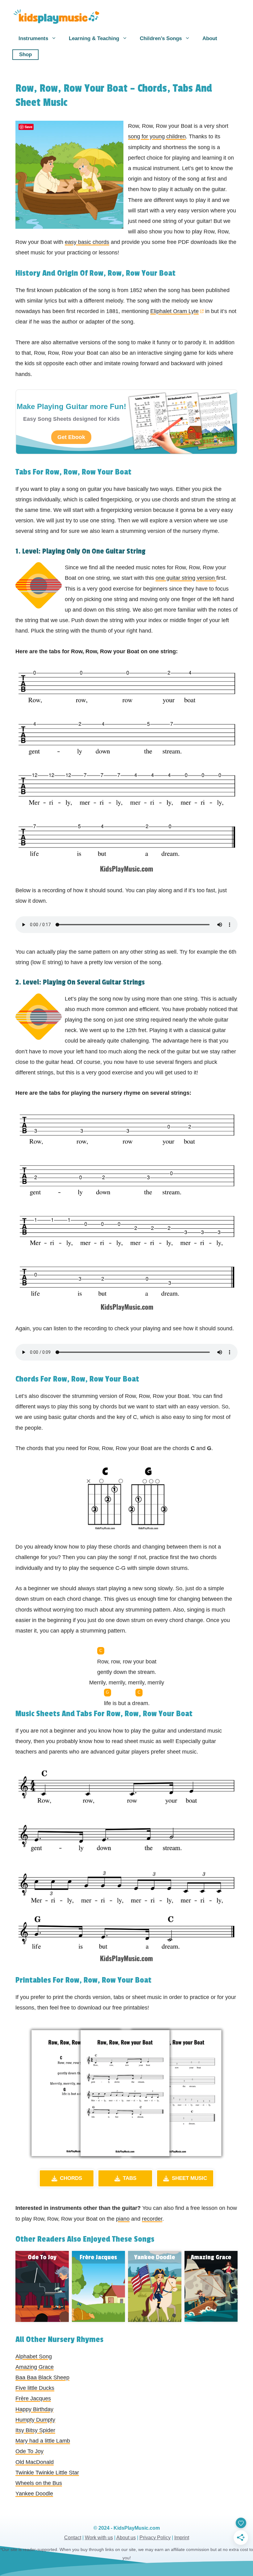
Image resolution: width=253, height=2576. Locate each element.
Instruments (33, 38)
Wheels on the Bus (39, 2483)
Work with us (99, 2538)
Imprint (182, 2538)
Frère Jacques (33, 2398)
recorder (152, 2219)
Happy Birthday (34, 2409)
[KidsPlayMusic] (56, 17)
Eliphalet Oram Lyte (174, 311)
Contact (73, 2538)
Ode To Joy (29, 2451)
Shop (25, 54)
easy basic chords (87, 242)
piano (123, 2219)
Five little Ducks (35, 2388)
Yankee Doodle (34, 2494)
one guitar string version (186, 578)
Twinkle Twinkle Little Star (47, 2473)
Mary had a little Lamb (43, 2441)
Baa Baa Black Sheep (42, 2377)
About (210, 38)
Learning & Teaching (94, 38)
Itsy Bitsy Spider (35, 2430)
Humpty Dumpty (35, 2420)
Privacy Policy (155, 2538)
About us (126, 2538)
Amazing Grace (35, 2367)
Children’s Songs (161, 38)
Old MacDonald (35, 2462)
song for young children (157, 136)
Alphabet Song (34, 2356)
